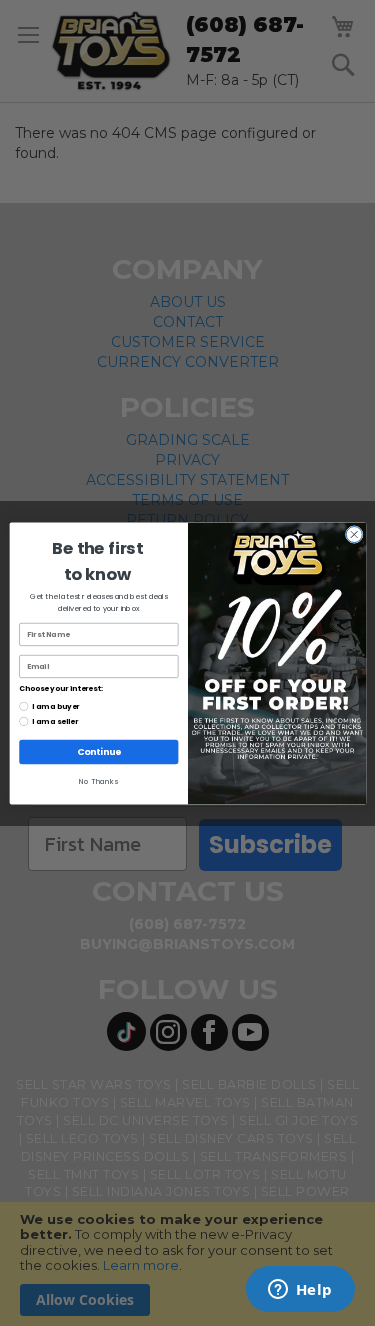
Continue (98, 751)
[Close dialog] (353, 534)
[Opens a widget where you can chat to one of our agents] (300, 1291)
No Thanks (98, 781)
